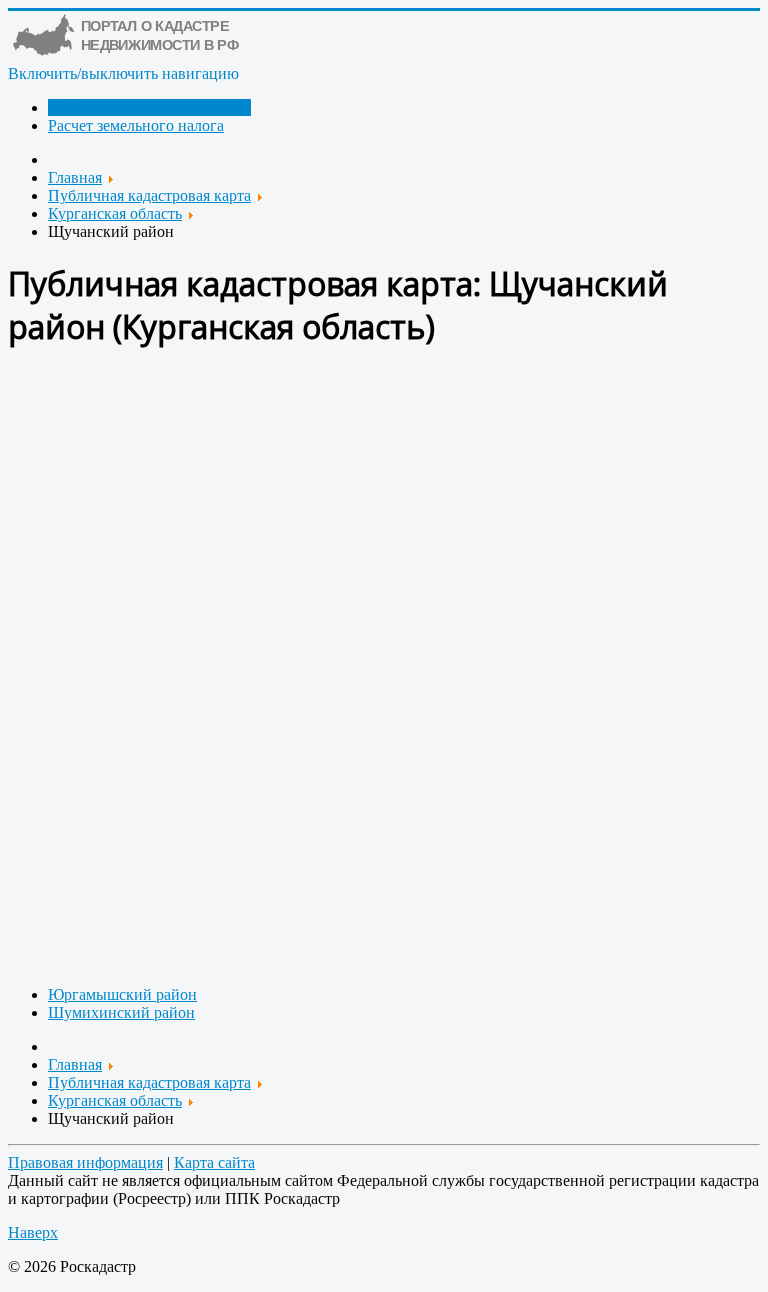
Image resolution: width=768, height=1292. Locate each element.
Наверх (33, 1232)
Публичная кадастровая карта (149, 107)
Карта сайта (214, 1162)
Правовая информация (85, 1162)
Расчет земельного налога (136, 125)
